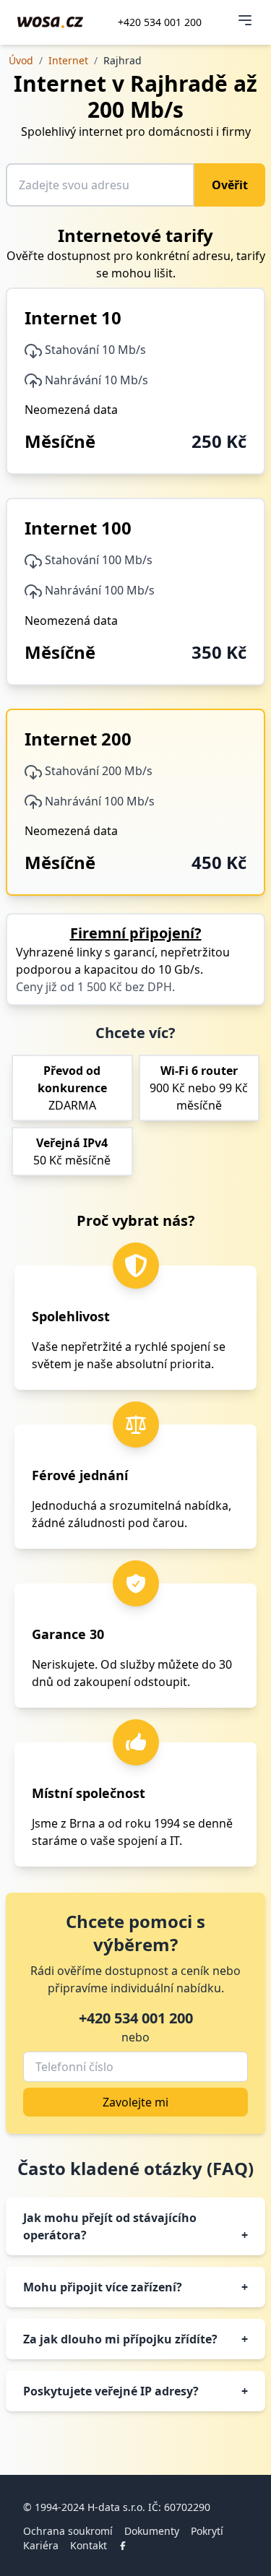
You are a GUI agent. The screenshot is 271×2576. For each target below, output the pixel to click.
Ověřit (230, 185)
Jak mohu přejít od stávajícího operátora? (135, 2226)
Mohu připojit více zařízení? (135, 2287)
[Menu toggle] (245, 20)
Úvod (21, 60)
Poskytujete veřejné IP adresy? (135, 2391)
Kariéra (41, 2545)
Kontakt (89, 2545)
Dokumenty (152, 2531)
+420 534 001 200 (160, 22)
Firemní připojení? (136, 933)
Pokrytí (207, 2531)
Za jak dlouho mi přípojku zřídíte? (135, 2339)
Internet (68, 60)
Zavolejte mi (135, 2102)
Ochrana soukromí (68, 2531)
